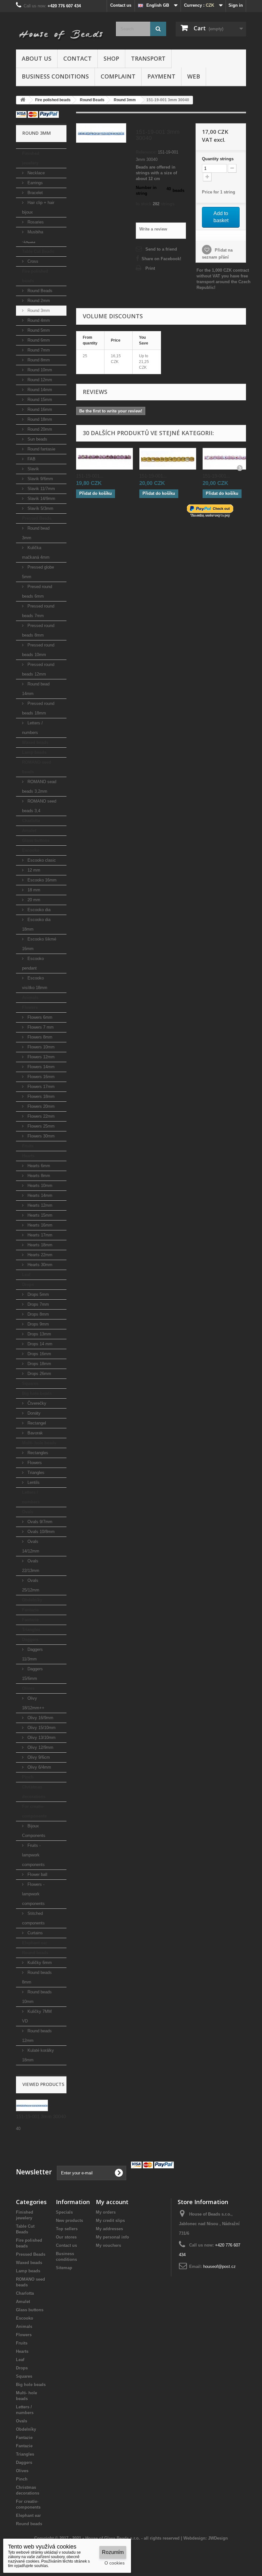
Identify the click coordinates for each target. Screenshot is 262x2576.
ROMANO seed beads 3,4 (39, 806)
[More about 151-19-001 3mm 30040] (32, 2105)
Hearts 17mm (39, 1235)
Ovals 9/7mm (39, 1522)
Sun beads (37, 439)
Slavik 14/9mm (41, 499)
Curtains (35, 1933)
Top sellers (67, 2229)
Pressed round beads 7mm (38, 611)
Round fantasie (41, 449)
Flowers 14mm (40, 1067)
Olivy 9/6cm (38, 1757)
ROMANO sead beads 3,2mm (39, 786)
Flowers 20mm (40, 1106)
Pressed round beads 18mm (38, 708)
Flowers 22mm (40, 1116)
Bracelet (35, 193)
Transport (148, 58)
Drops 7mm (38, 1304)
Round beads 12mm (37, 2036)
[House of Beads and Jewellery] (61, 33)
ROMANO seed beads (37, 767)
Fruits (28, 1146)
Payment (161, 76)
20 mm (33, 900)
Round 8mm (38, 360)
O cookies (115, 2563)
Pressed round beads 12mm (38, 669)
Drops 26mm (39, 1374)
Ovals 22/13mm (31, 1566)
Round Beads (39, 291)
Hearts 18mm (39, 1245)
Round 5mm (38, 330)
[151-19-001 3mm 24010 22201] (231, 459)
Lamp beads (34, 752)
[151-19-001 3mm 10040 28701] (168, 459)
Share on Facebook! (161, 259)
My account (112, 2202)
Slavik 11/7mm (41, 489)
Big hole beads (37, 1393)
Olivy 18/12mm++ (33, 1703)
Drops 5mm (38, 1294)
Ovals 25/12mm (31, 1585)
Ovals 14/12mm (31, 1546)
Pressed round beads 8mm (38, 630)
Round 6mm (38, 340)
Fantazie (30, 1610)
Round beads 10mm (37, 1997)
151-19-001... (90, 476)
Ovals (28, 1512)
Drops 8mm (38, 1314)
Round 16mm (39, 409)
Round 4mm (38, 320)
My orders (106, 2212)
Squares (30, 1383)
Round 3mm (38, 310)
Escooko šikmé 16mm (39, 944)
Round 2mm (38, 301)
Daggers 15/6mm (32, 1674)
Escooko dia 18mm (36, 924)
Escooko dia (38, 910)
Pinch (28, 1777)
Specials (64, 2212)
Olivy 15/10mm (41, 1728)
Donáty (33, 1413)
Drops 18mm (39, 1364)
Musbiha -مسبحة (33, 237)
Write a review (153, 229)
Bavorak (35, 1433)
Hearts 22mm (39, 1255)
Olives (28, 1688)
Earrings (35, 183)
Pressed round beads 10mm (38, 650)
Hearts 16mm (39, 1225)
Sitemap (64, 2268)
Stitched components (33, 1918)
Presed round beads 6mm (37, 591)
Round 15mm (39, 400)
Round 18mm (39, 419)
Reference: (146, 152)
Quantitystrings (218, 159)
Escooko (31, 850)
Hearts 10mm (39, 1186)
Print (150, 268)
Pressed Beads (37, 518)
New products (69, 2221)
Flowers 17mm (40, 1087)
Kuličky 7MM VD (37, 2016)
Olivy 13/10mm (41, 1737)
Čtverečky (36, 1403)
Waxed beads (35, 742)
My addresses (109, 2229)
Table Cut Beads (38, 251)
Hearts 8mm (38, 1176)
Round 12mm (39, 380)
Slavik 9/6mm (40, 479)
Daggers (30, 1639)
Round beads (35, 1953)
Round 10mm (39, 370)
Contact (77, 58)
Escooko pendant (33, 963)
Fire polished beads (35, 276)
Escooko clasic (41, 860)
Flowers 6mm (39, 1017)
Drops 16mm (39, 1354)
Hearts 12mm (39, 1205)
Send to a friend (161, 249)
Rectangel (36, 1423)
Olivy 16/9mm (40, 1718)
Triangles (35, 1473)
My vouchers (108, 2245)
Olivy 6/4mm (39, 1767)
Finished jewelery (31, 158)
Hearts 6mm (38, 1166)
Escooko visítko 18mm (35, 983)
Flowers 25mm (40, 1126)
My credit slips (110, 2221)
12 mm (33, 870)
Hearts (28, 1156)
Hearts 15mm (39, 1215)
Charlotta (31, 821)
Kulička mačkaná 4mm (36, 552)
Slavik (33, 469)
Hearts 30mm (39, 1265)
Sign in (236, 5)
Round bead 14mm (36, 689)
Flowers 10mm (40, 1047)
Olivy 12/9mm (40, 1747)
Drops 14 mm (39, 1344)
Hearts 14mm (39, 1195)
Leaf (26, 1275)
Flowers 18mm (40, 1096)
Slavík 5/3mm (40, 508)
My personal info (112, 2237)
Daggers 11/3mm (32, 1654)
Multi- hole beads (39, 1443)
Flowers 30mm (40, 1136)
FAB (31, 459)
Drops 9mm (38, 1324)
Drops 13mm (39, 1334)
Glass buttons (36, 840)
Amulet (29, 831)
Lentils (33, 1482)
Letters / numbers (32, 728)
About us (37, 58)
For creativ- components (34, 1811)
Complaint (118, 76)
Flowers (30, 1007)
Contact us (121, 5)
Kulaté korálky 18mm (38, 2055)
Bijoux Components (34, 1831)
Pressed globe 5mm (38, 572)
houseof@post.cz (220, 2266)
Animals (30, 997)
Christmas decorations (34, 1792)
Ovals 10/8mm (40, 1532)
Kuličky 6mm (39, 1963)
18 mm (33, 890)
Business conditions (55, 76)
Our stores (66, 2237)
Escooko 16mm (41, 880)
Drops (28, 1284)
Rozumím (113, 2552)
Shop (111, 58)
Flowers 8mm (39, 1037)
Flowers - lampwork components (33, 1894)
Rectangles (37, 1453)
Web (194, 76)
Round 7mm (38, 350)
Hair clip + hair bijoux (38, 207)
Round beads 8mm (37, 1977)
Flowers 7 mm (40, 1027)
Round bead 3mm (36, 533)
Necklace (35, 173)
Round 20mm (39, 429)
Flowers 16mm (40, 1077)
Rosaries (35, 222)
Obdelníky (32, 1600)
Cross (32, 261)
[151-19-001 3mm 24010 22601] (104, 459)
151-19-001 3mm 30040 (41, 2116)
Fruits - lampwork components (33, 1855)
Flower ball (37, 1874)
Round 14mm (39, 390)
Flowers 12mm (40, 1057)
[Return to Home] (23, 100)
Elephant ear (35, 1943)
